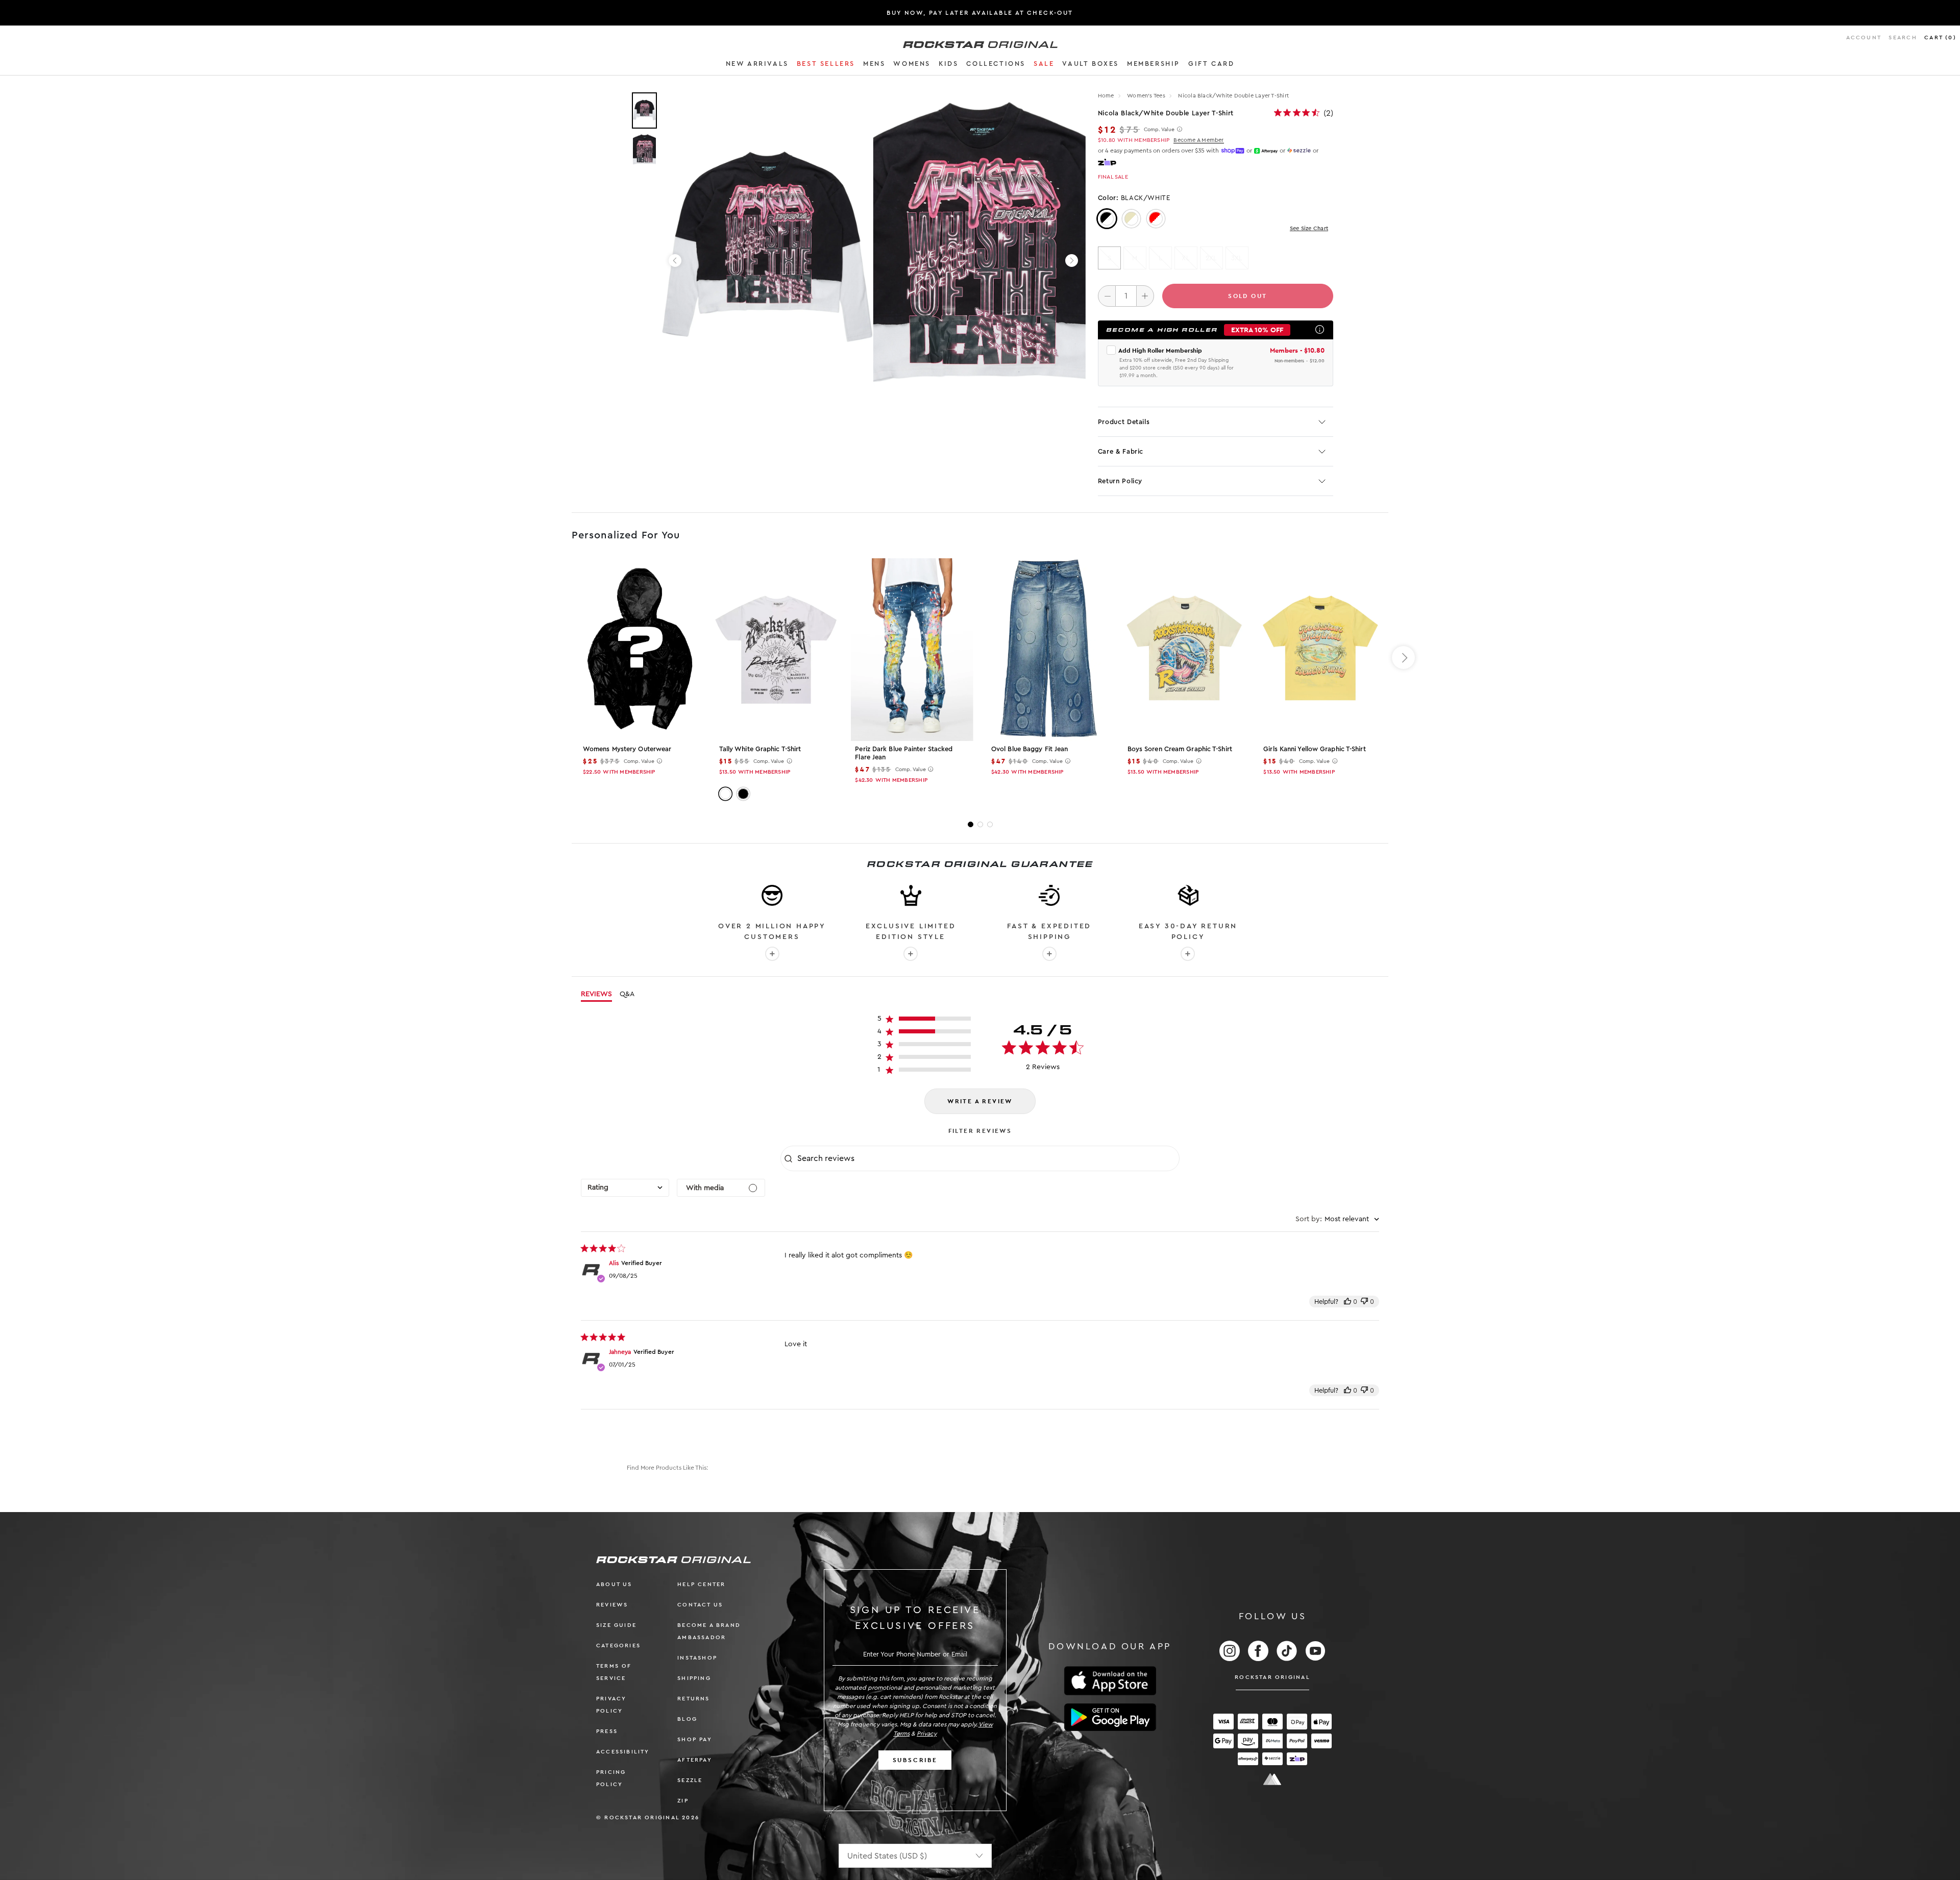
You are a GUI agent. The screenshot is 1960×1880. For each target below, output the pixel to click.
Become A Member (1198, 140)
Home (1106, 96)
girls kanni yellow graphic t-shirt (1314, 749)
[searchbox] (987, 1158)
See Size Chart (1309, 228)
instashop (697, 1658)
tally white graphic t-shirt (760, 749)
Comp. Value (1159, 130)
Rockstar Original (1272, 1677)
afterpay (695, 1760)
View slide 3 (990, 824)
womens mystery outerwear (627, 749)
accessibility (623, 1752)
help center (701, 1584)
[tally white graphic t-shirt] (776, 650)
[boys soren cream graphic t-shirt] (1184, 650)
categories (618, 1646)
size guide (616, 1625)
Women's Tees (1147, 96)
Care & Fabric (1121, 451)
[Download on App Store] (1110, 1681)
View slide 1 (971, 824)
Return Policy (1120, 481)
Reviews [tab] (596, 994)
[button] (757, 65)
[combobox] (625, 1188)
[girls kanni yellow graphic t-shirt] (1320, 650)
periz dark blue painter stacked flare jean (904, 753)
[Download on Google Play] (1110, 1717)
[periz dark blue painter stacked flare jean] (912, 650)
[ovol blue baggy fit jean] (1048, 650)
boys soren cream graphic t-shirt (1180, 749)
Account (1864, 38)
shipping (694, 1678)
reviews (612, 1605)
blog (687, 1719)
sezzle (690, 1780)
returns (693, 1699)
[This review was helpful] (1347, 1302)
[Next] (1072, 261)
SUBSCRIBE (915, 1760)
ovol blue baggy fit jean (1030, 749)
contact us (700, 1605)
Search (1903, 38)
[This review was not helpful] (1364, 1302)
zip (683, 1801)
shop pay (695, 1739)
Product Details (1124, 422)
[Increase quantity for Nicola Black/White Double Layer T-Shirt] (1145, 296)
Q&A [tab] (627, 994)
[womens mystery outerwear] (640, 650)
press (607, 1731)
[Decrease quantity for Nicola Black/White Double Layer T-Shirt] (1107, 296)
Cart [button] (1940, 38)
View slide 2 (980, 824)
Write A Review (980, 1101)
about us (614, 1584)
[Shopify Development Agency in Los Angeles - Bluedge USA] (1272, 1779)
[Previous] (675, 261)
